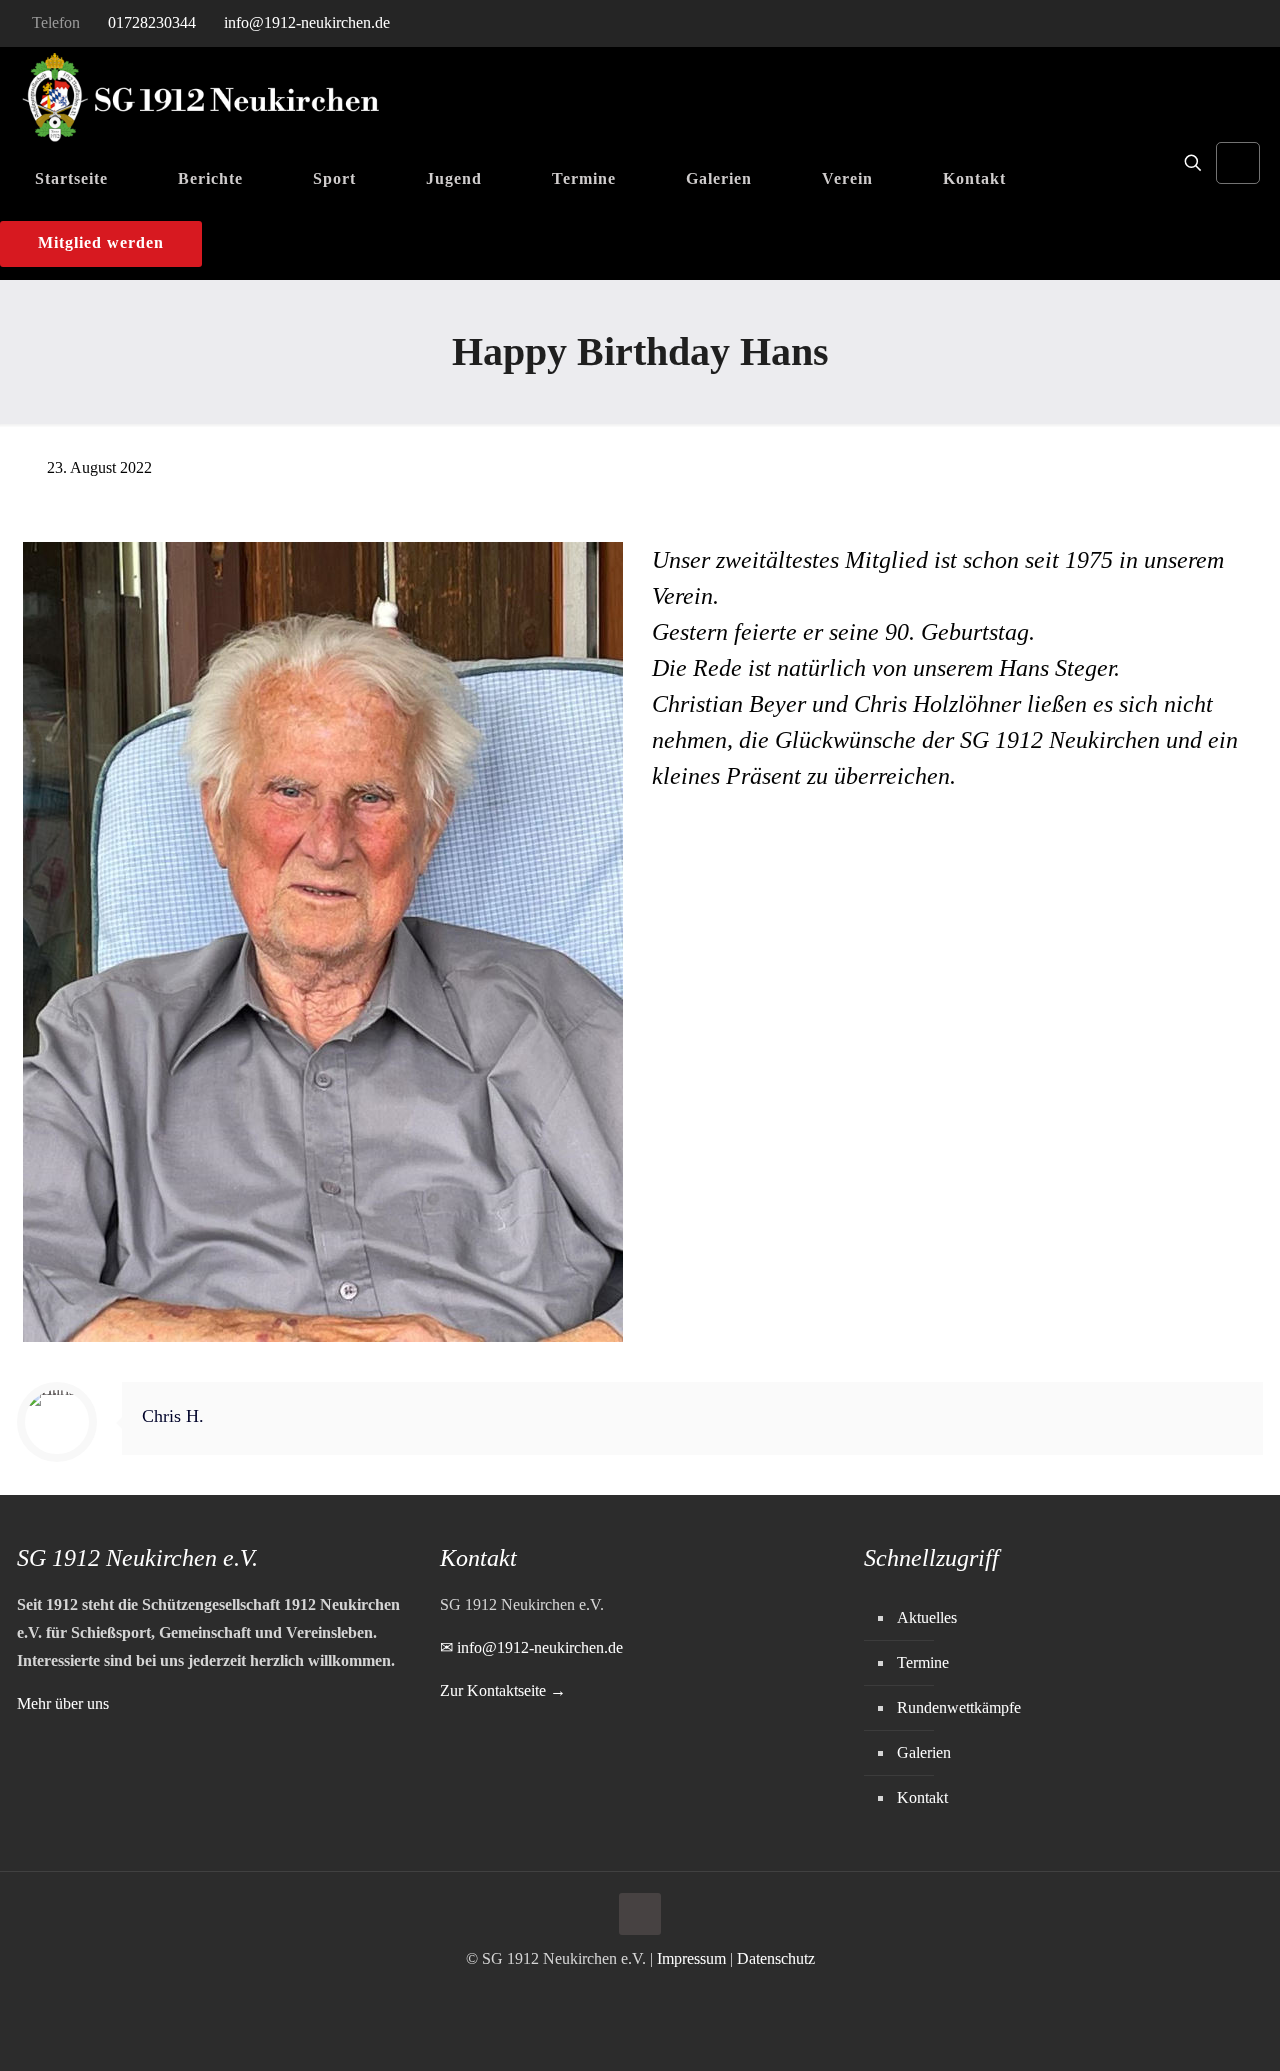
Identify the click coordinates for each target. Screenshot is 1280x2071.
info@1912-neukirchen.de (307, 22)
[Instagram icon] (1236, 24)
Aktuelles (927, 1617)
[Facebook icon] (1211, 24)
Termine (923, 1662)
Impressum (691, 1958)
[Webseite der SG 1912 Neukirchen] (201, 98)
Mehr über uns (63, 1703)
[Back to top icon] (640, 1914)
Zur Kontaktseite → (503, 1690)
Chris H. (173, 1416)
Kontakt (922, 1797)
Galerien (924, 1752)
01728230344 (152, 22)
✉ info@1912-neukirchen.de (531, 1647)
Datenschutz (776, 1958)
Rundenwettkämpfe (959, 1707)
